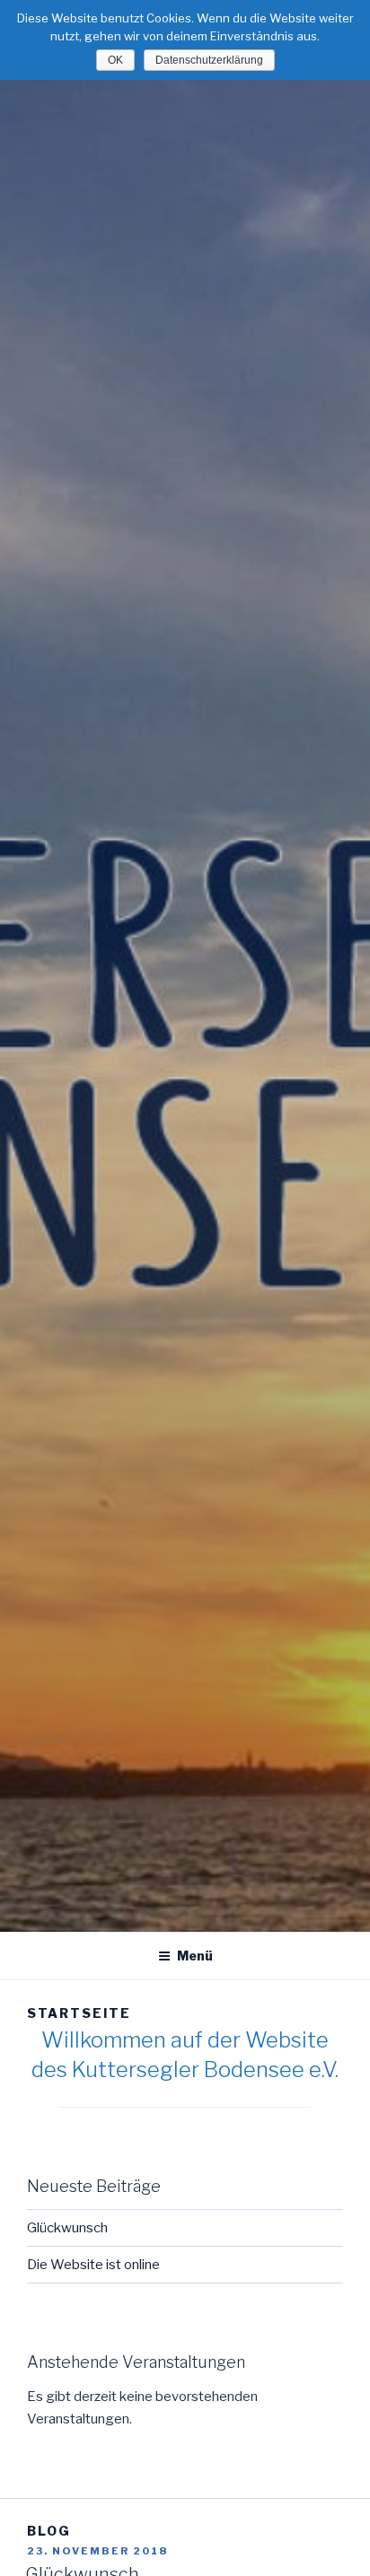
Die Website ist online (93, 2265)
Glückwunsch (67, 2228)
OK (115, 60)
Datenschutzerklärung (209, 60)
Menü (195, 1956)
